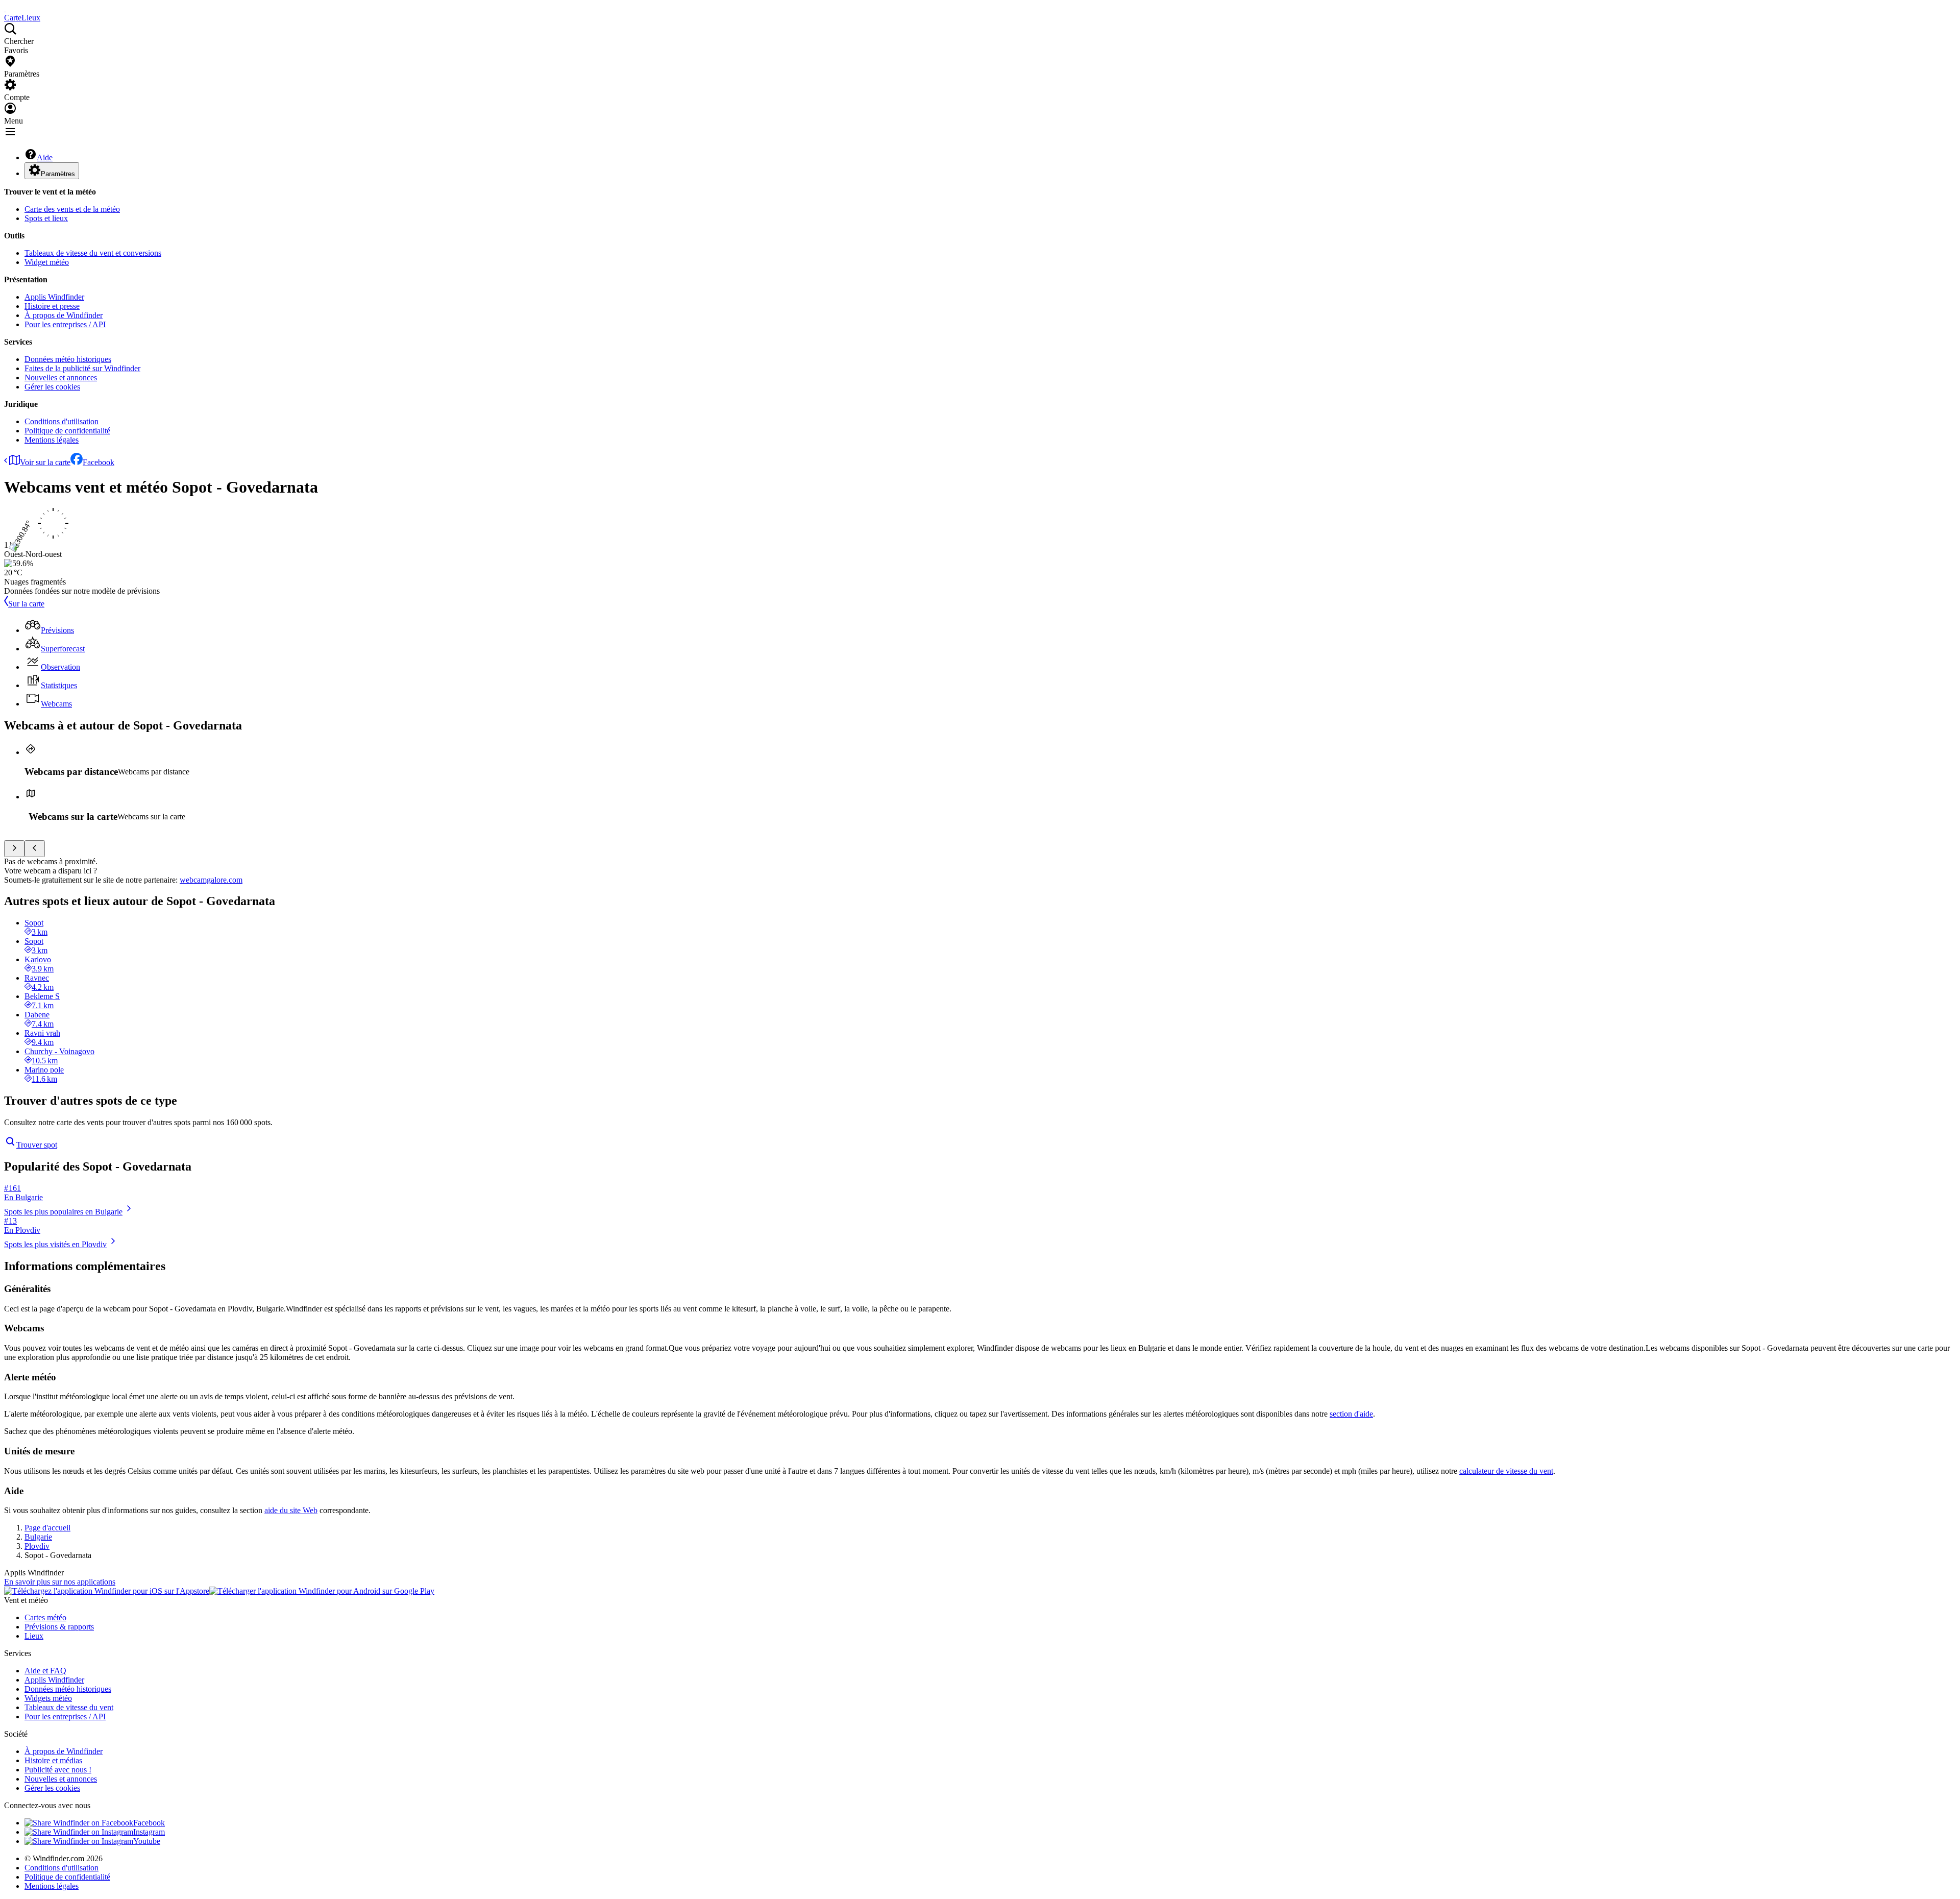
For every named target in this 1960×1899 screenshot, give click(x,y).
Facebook (99, 462)
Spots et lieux (46, 218)
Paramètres (58, 174)
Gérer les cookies (52, 387)
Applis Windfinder (54, 297)
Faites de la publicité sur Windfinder (82, 368)
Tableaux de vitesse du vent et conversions (93, 253)
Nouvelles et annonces (61, 378)
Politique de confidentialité (67, 431)
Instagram (149, 1832)
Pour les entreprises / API (65, 324)
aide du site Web (291, 1510)
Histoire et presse (52, 306)
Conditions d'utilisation (62, 421)
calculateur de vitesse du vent (1506, 1471)
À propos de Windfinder (64, 315)
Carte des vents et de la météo (72, 209)
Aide (45, 157)
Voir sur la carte (45, 462)
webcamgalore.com (211, 880)
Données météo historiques (68, 359)
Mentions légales (52, 440)
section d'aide (1351, 1414)
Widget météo (47, 262)
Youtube (147, 1841)
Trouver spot (37, 1145)
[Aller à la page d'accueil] (5, 8)
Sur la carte (26, 604)
